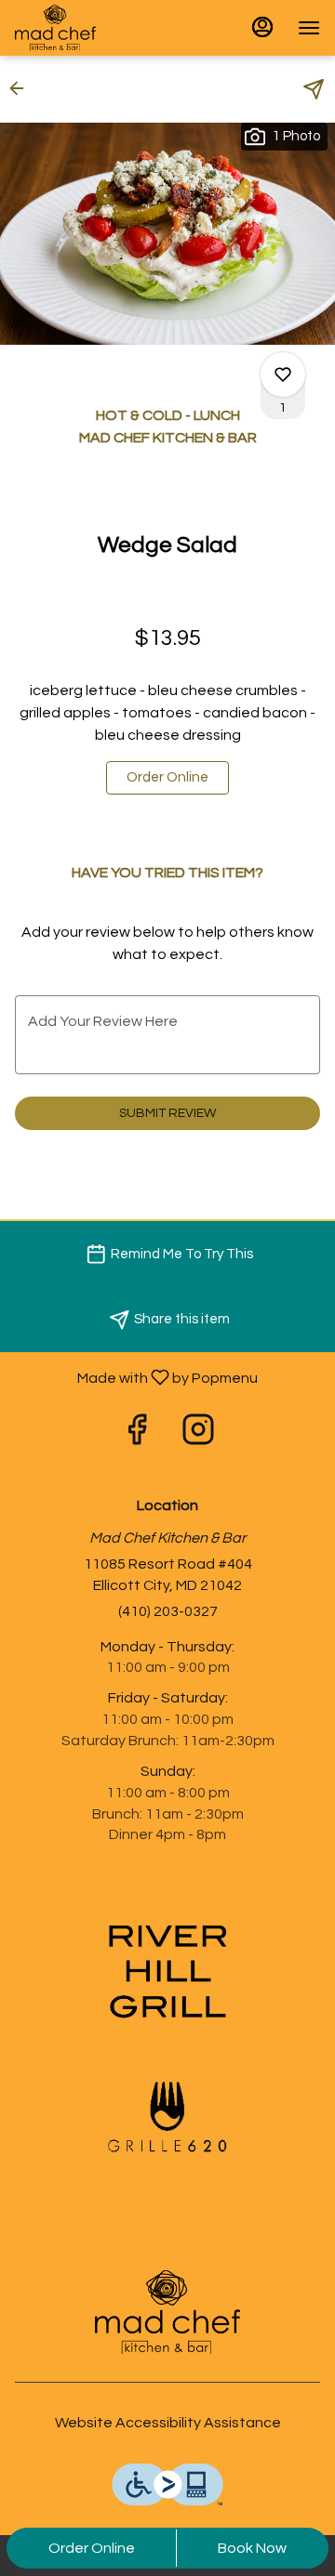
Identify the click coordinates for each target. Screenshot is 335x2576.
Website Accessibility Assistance (168, 2423)
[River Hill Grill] (167, 1971)
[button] (22, 88)
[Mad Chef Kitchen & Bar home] (99, 28)
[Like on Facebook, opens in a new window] (137, 1436)
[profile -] (262, 27)
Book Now (252, 2548)
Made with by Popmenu (136, 1378)
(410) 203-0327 (168, 1611)
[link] (167, 778)
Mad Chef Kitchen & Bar (167, 2312)
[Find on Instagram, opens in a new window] (198, 1436)
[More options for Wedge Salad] (283, 375)
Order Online (92, 2548)
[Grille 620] (167, 2116)
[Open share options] (314, 89)
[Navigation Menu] (309, 28)
